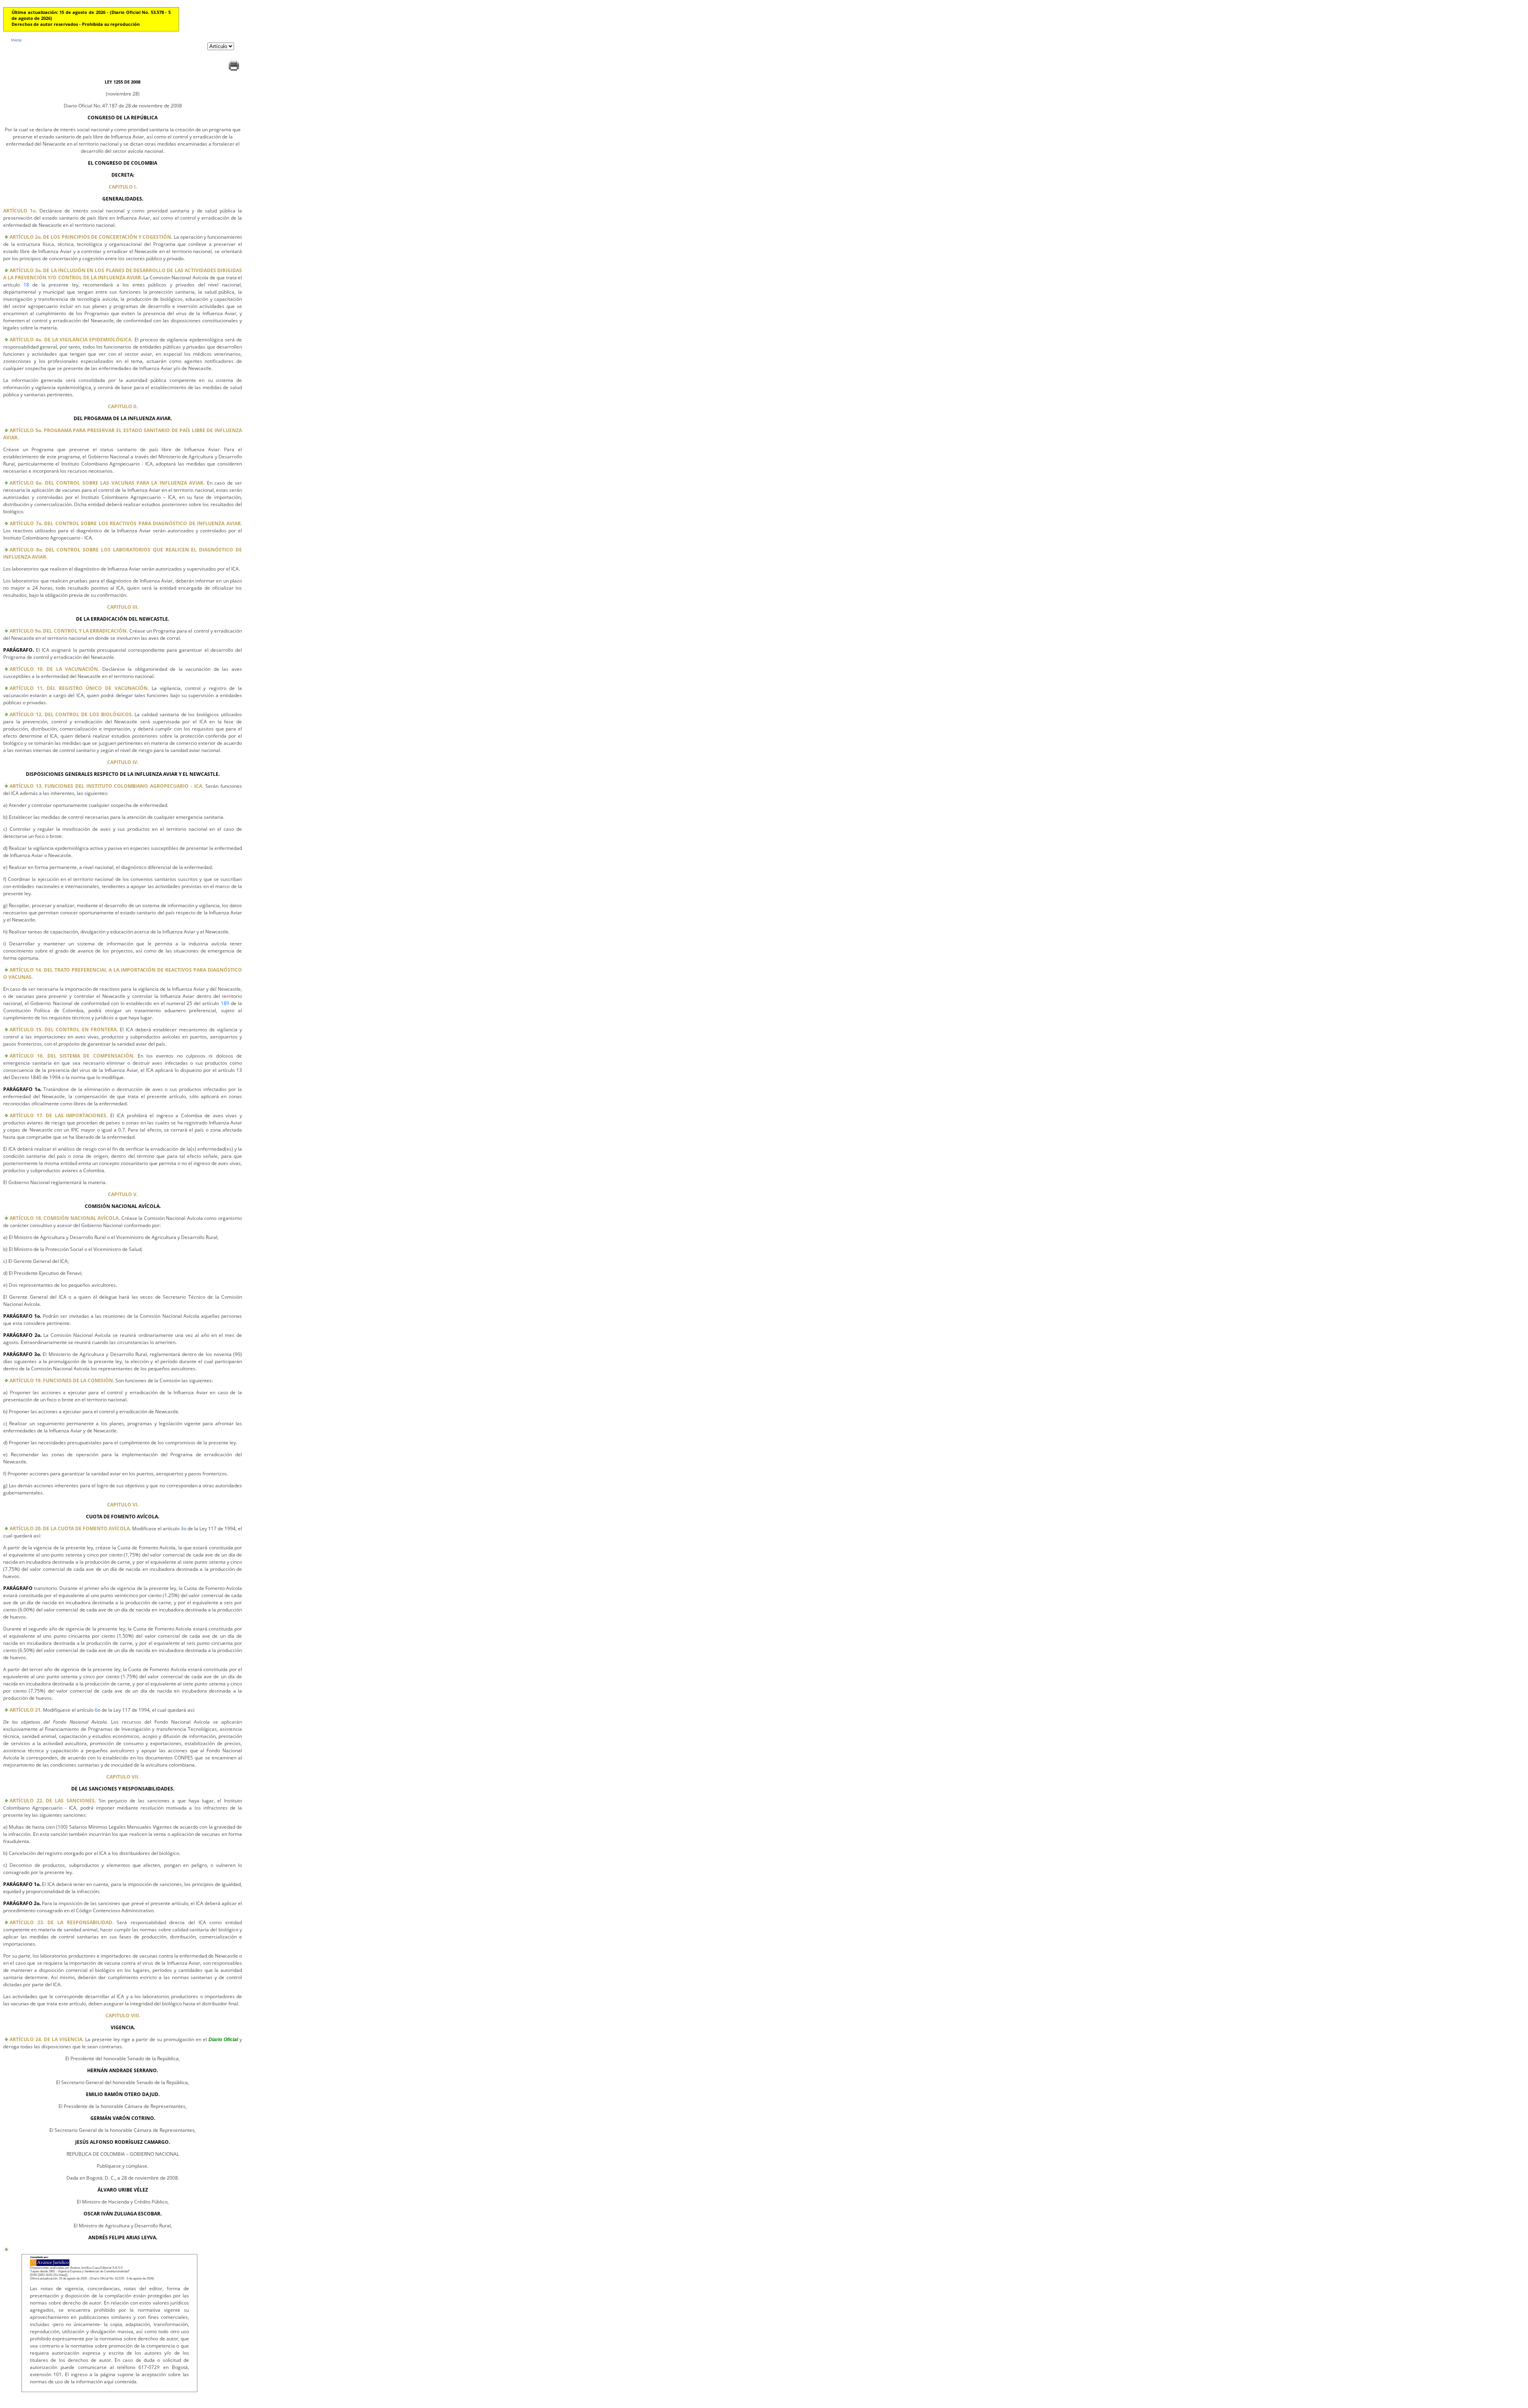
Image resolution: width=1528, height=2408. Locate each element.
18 (26, 285)
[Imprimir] (234, 71)
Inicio (16, 40)
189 (225, 1003)
